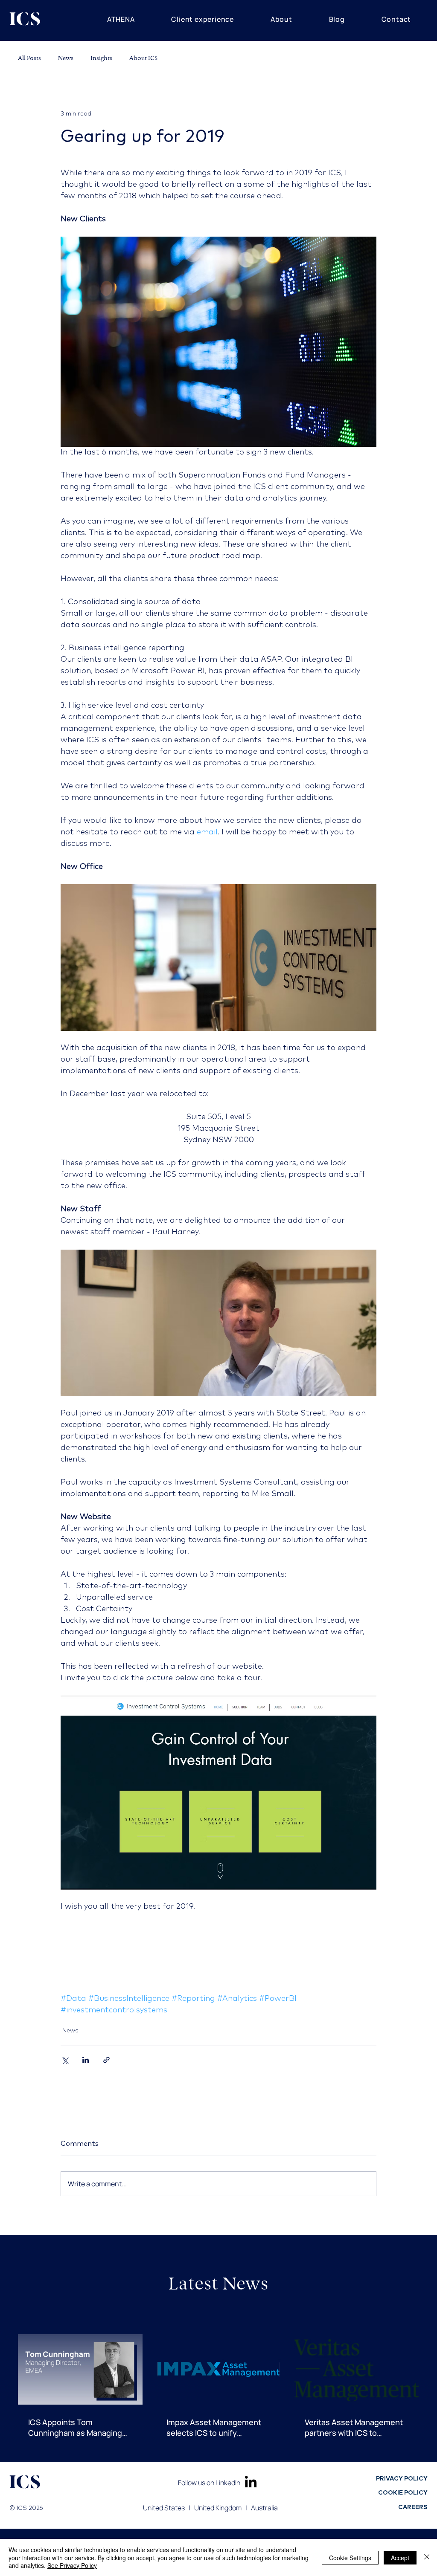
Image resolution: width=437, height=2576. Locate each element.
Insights (101, 58)
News (66, 58)
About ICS (143, 58)
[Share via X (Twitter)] (65, 2060)
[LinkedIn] (251, 2482)
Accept (400, 2558)
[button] (121, 19)
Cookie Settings (350, 2558)
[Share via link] (106, 2060)
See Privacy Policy (72, 2565)
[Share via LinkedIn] (86, 2060)
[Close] (427, 2557)
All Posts (29, 58)
